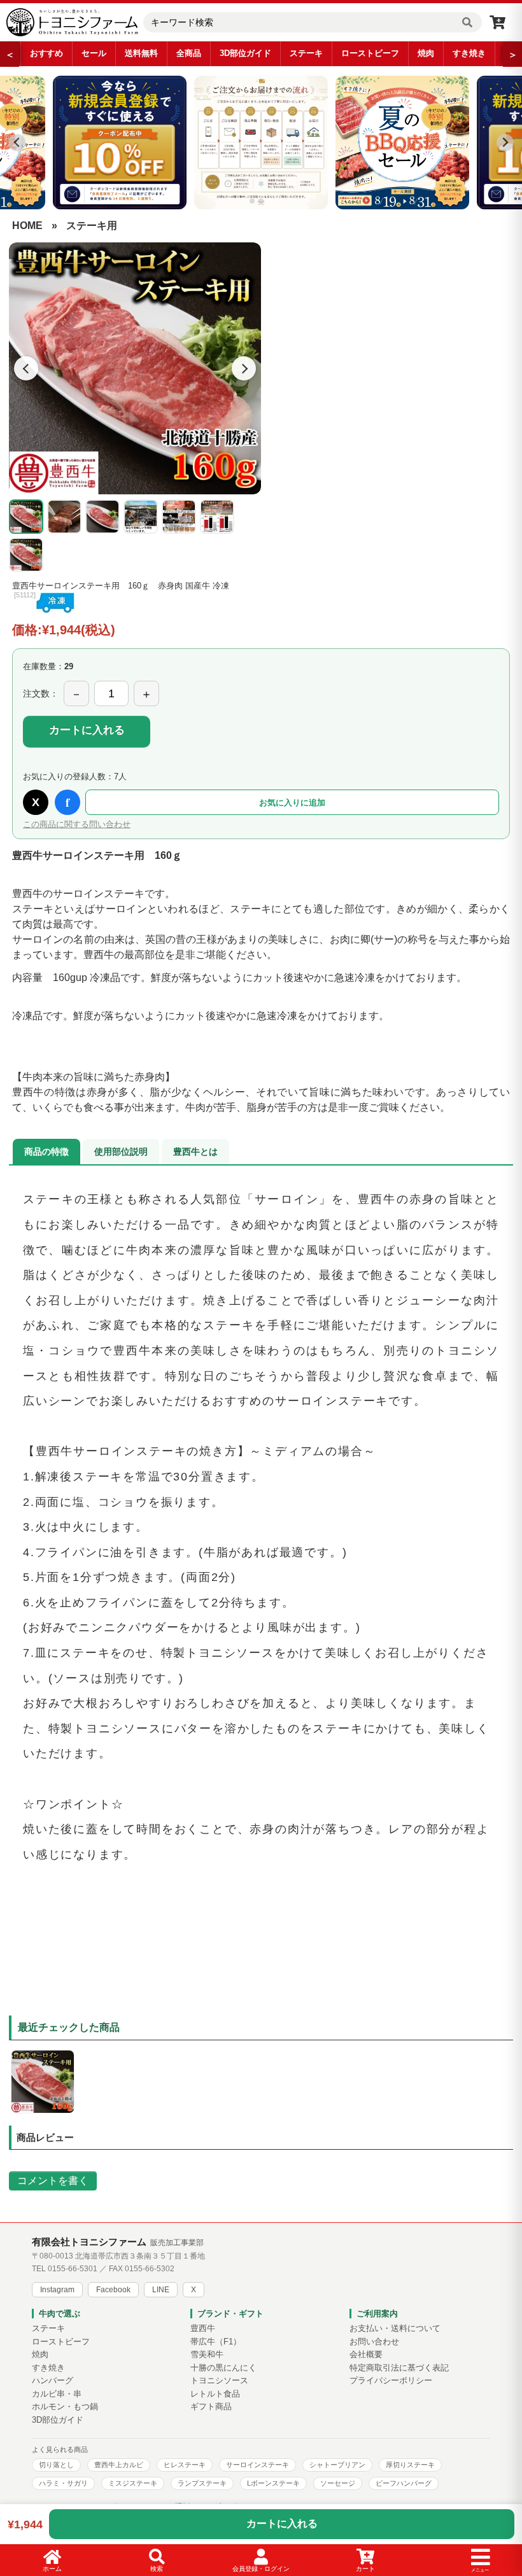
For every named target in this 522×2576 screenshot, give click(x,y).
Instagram (57, 2290)
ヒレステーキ (185, 2465)
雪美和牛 (207, 2355)
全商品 (189, 53)
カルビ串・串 (57, 2394)
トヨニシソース (219, 2381)
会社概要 (366, 2355)
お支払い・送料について (395, 2329)
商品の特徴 (46, 1152)
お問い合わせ (374, 2342)
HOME (27, 226)
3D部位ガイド (245, 53)
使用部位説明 (121, 1152)
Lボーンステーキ (273, 2483)
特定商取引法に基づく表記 (399, 2368)
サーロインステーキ (257, 2465)
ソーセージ (338, 2483)
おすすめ (46, 53)
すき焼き (469, 53)
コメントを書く (53, 2181)
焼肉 (426, 53)
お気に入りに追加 (292, 803)
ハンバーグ (53, 2381)
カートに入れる (87, 730)
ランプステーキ (202, 2483)
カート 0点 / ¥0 (497, 22)
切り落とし (56, 2465)
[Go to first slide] (505, 143)
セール (94, 53)
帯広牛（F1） (216, 2342)
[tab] (252, 201)
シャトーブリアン (337, 2465)
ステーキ (306, 53)
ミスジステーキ (133, 2483)
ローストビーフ (370, 53)
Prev (26, 368)
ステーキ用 (92, 226)
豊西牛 (203, 2329)
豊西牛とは (195, 1152)
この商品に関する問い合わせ (77, 824)
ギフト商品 (211, 2407)
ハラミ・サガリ (63, 2483)
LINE (161, 2290)
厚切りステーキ (410, 2465)
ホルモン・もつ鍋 (65, 2407)
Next (244, 368)
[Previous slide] (17, 143)
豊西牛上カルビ (119, 2465)
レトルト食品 (215, 2394)
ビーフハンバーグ (404, 2483)
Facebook (113, 2290)
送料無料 (141, 53)
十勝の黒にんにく (223, 2368)
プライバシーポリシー (391, 2381)
